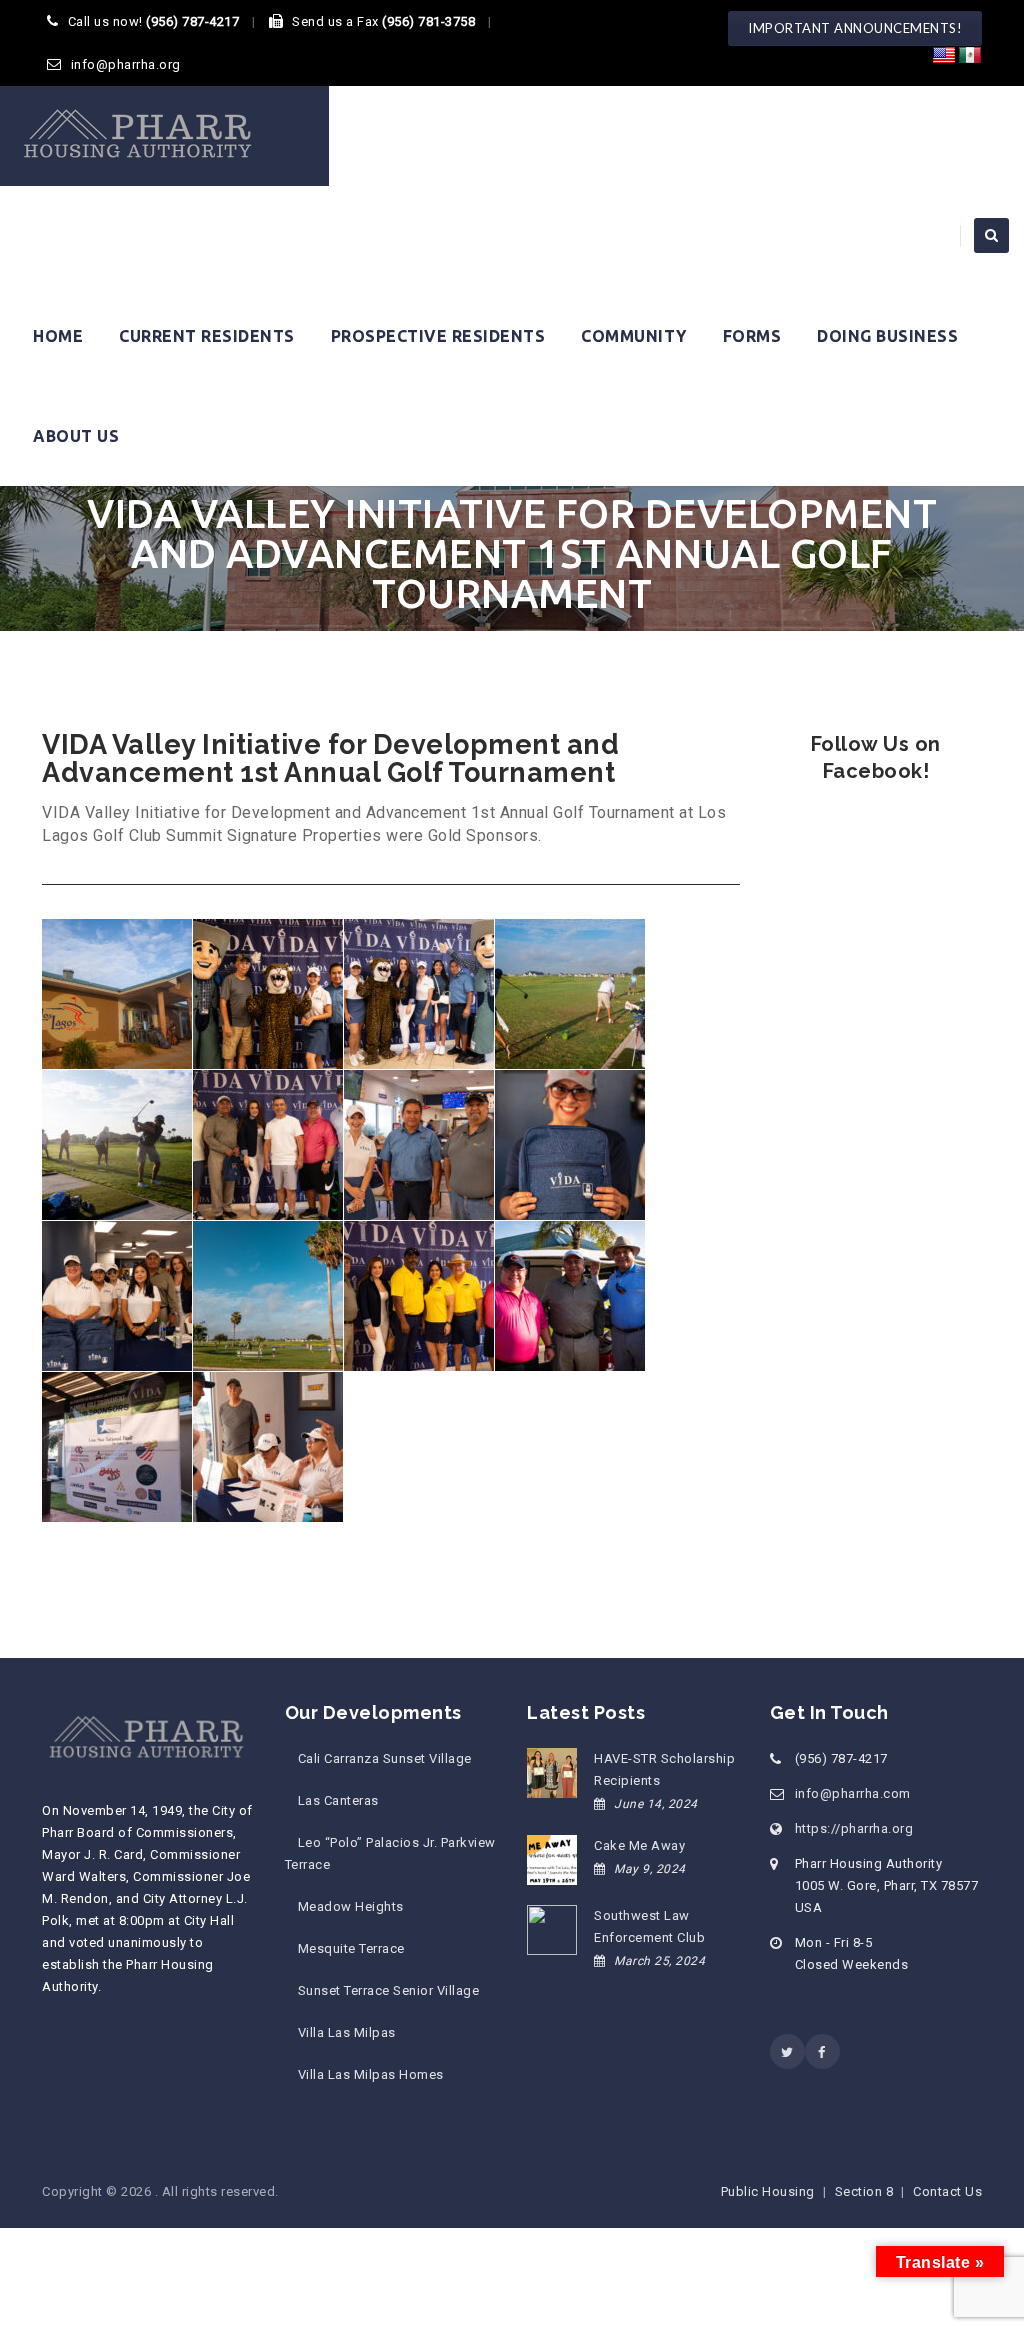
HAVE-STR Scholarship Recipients (664, 1769)
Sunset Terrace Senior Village (389, 1990)
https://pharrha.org (854, 1828)
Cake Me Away (639, 1845)
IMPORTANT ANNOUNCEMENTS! (855, 28)
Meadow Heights (351, 1906)
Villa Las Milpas (347, 2032)
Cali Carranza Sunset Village (385, 1758)
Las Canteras (338, 1800)
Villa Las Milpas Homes (371, 2074)
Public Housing (768, 2191)
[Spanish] (970, 56)
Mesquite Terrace (351, 1948)
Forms (752, 336)
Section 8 (864, 2191)
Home (58, 336)
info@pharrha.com (853, 1793)
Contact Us (947, 2191)
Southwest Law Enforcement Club (649, 1926)
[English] (944, 56)
